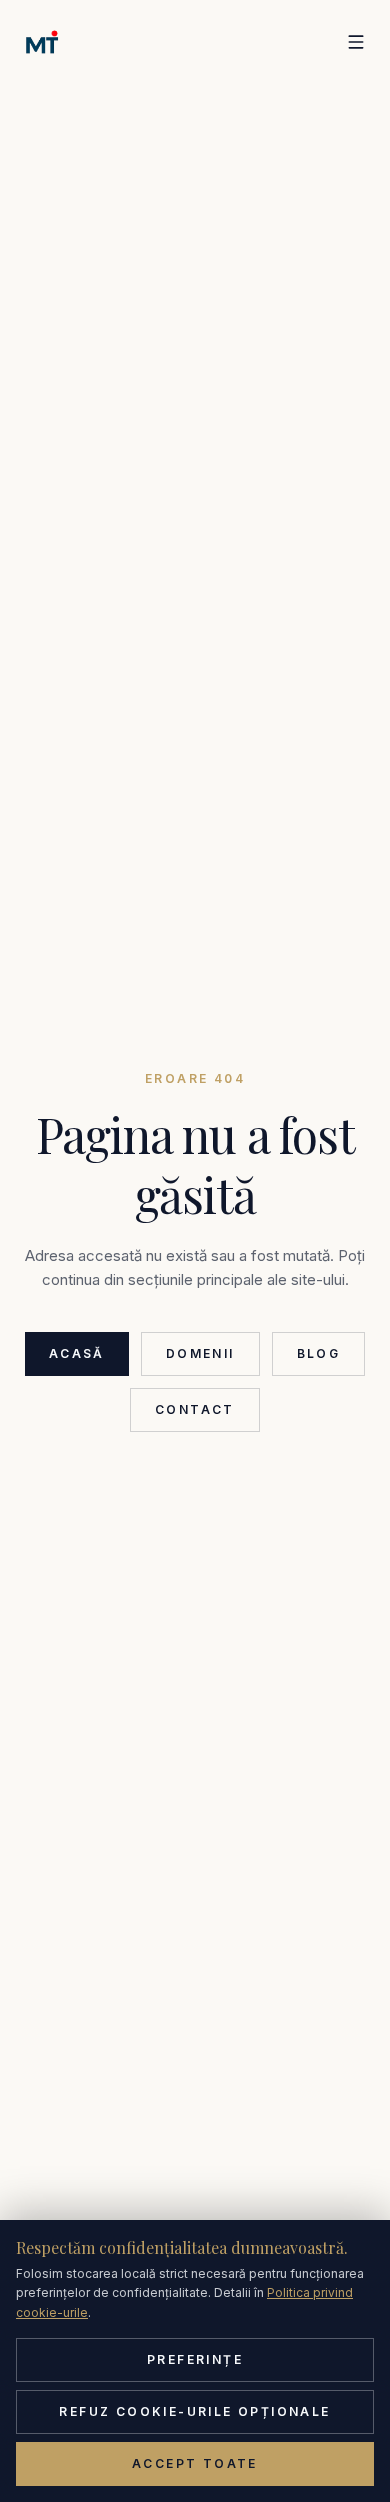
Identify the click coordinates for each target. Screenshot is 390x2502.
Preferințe (195, 2359)
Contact (195, 1409)
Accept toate (195, 2463)
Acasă (77, 1353)
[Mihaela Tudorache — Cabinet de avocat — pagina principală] (42, 42)
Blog (319, 1353)
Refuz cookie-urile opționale (194, 2411)
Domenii (200, 1353)
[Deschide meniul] (356, 42)
